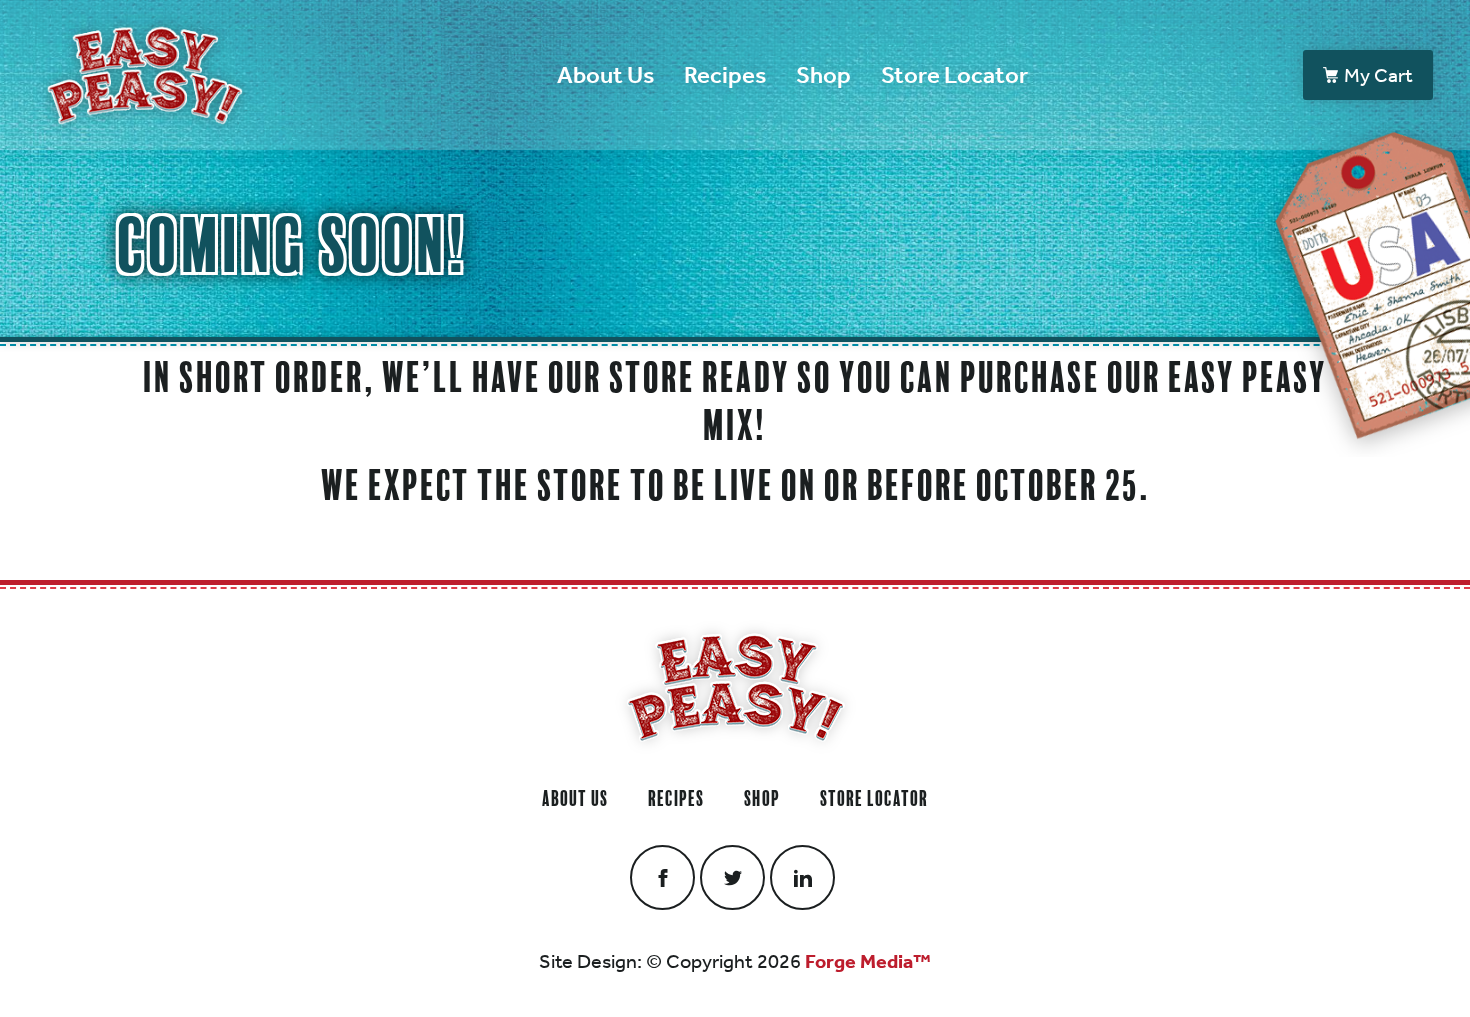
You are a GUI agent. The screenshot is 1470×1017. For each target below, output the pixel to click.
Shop (823, 75)
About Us (605, 75)
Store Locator (954, 75)
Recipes (725, 75)
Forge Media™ (868, 961)
